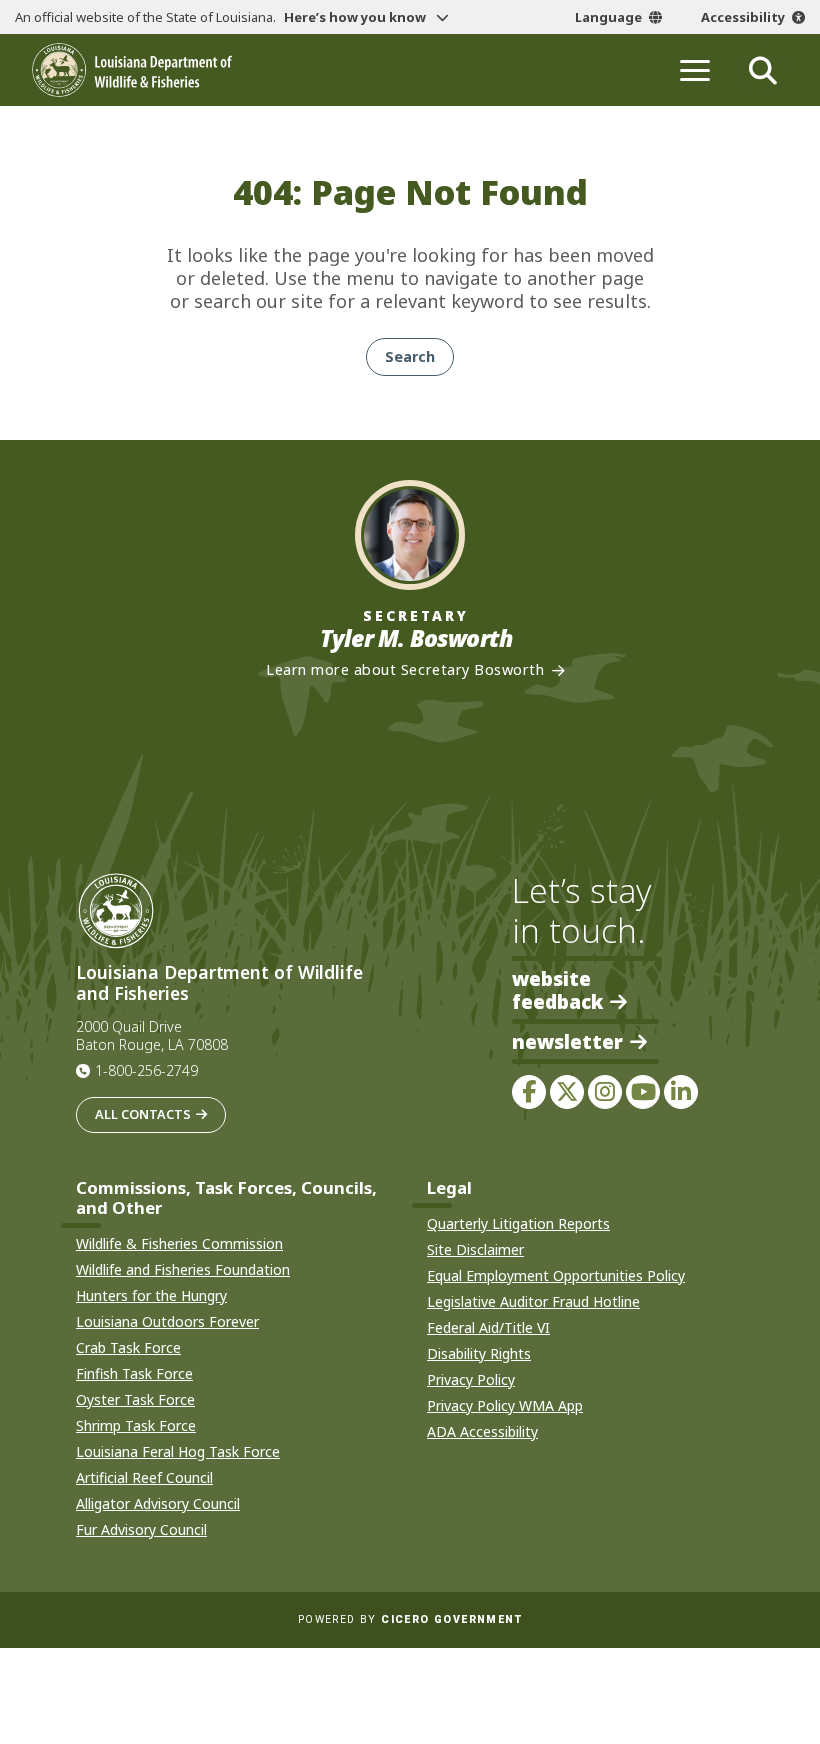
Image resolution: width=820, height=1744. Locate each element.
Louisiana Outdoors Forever (167, 1321)
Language (608, 17)
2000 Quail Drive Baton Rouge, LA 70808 (152, 1036)
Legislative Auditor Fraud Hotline (533, 1301)
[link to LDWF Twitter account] (567, 1092)
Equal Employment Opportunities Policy (556, 1275)
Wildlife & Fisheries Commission (179, 1243)
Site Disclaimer (475, 1249)
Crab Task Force (128, 1347)
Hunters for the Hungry (151, 1295)
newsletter (567, 1042)
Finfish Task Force (134, 1373)
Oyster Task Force (135, 1399)
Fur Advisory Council (141, 1529)
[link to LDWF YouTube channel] (643, 1092)
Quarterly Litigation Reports (518, 1223)
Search (410, 356)
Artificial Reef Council (144, 1477)
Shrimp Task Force (136, 1425)
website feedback (557, 990)
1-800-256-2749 (146, 1070)
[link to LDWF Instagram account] (605, 1092)
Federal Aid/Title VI (488, 1327)
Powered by (410, 1619)
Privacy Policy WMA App (505, 1405)
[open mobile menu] (695, 70)
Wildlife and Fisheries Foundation (183, 1269)
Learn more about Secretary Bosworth (405, 670)
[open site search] (763, 70)
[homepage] (132, 70)
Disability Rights (479, 1353)
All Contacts (143, 1114)
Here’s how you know (356, 17)
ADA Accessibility (482, 1431)
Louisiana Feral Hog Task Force (178, 1451)
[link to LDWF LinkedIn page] (681, 1092)
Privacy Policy (471, 1379)
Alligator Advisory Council (158, 1503)
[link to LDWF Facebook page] (529, 1092)
